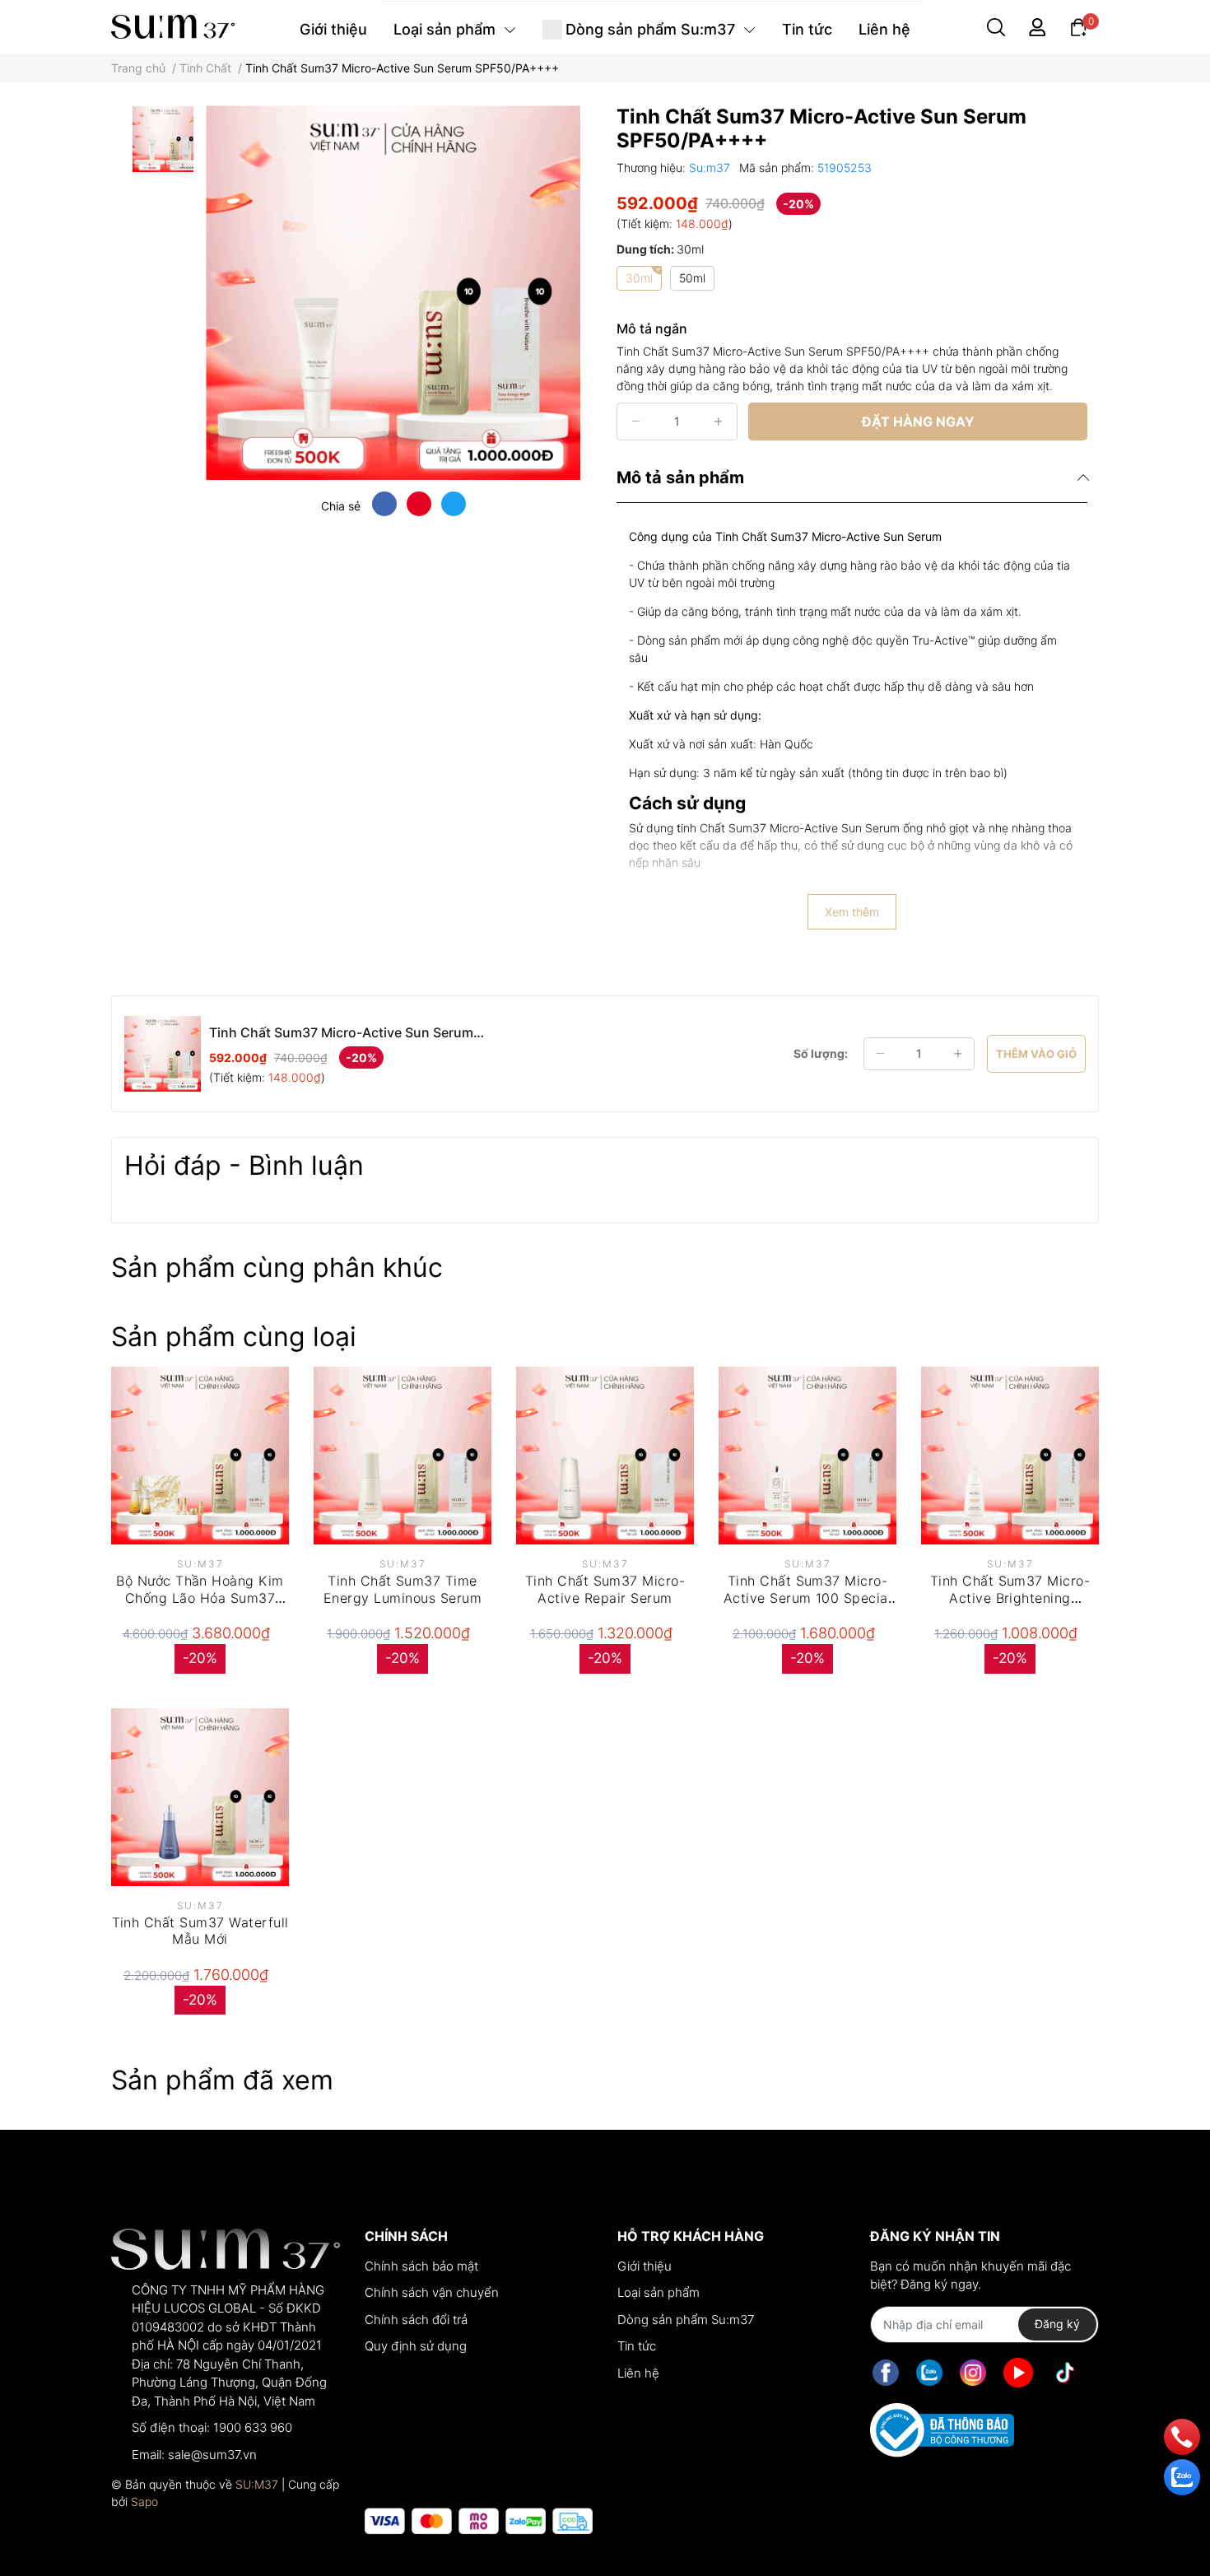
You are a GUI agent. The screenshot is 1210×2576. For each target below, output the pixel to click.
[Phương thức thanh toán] (479, 2521)
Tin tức (637, 2346)
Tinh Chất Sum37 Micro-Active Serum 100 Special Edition (808, 1598)
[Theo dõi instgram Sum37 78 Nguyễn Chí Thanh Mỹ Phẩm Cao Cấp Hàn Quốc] (973, 2373)
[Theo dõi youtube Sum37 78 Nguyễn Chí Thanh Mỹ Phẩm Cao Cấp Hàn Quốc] (1018, 2373)
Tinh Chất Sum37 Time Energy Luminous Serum (403, 1589)
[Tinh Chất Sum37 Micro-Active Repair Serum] (605, 1456)
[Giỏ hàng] (1078, 26)
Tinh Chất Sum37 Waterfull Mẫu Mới (200, 1931)
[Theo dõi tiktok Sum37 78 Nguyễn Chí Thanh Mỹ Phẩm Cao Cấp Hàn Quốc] (1065, 2373)
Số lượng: (821, 1053)
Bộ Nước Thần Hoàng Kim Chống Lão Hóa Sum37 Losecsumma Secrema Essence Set (200, 1606)
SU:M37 (257, 2484)
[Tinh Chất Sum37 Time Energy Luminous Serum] (403, 1456)
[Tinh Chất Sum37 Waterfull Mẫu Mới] (200, 1797)
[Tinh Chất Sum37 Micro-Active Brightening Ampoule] (1010, 1456)
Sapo (144, 2501)
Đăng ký (1057, 2324)
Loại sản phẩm (659, 2292)
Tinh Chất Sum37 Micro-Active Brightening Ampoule (1010, 1598)
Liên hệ (638, 2373)
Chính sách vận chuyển (432, 2292)
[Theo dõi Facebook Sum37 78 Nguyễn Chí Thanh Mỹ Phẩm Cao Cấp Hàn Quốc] (886, 2373)
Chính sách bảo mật (421, 2266)
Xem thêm (852, 912)
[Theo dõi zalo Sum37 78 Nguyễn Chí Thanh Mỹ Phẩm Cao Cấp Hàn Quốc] (929, 2373)
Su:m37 (711, 168)
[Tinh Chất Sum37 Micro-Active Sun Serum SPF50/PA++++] (393, 293)
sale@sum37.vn (212, 2455)
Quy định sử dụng (416, 2346)
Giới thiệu (645, 2266)
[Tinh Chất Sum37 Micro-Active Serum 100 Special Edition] (807, 1456)
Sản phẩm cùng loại (234, 1337)
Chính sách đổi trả (416, 2320)
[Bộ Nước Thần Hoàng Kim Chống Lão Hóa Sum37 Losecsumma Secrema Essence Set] (200, 1456)
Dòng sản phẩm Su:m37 (686, 2320)
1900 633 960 (253, 2427)
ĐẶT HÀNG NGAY (918, 422)
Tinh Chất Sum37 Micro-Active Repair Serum (605, 1589)
